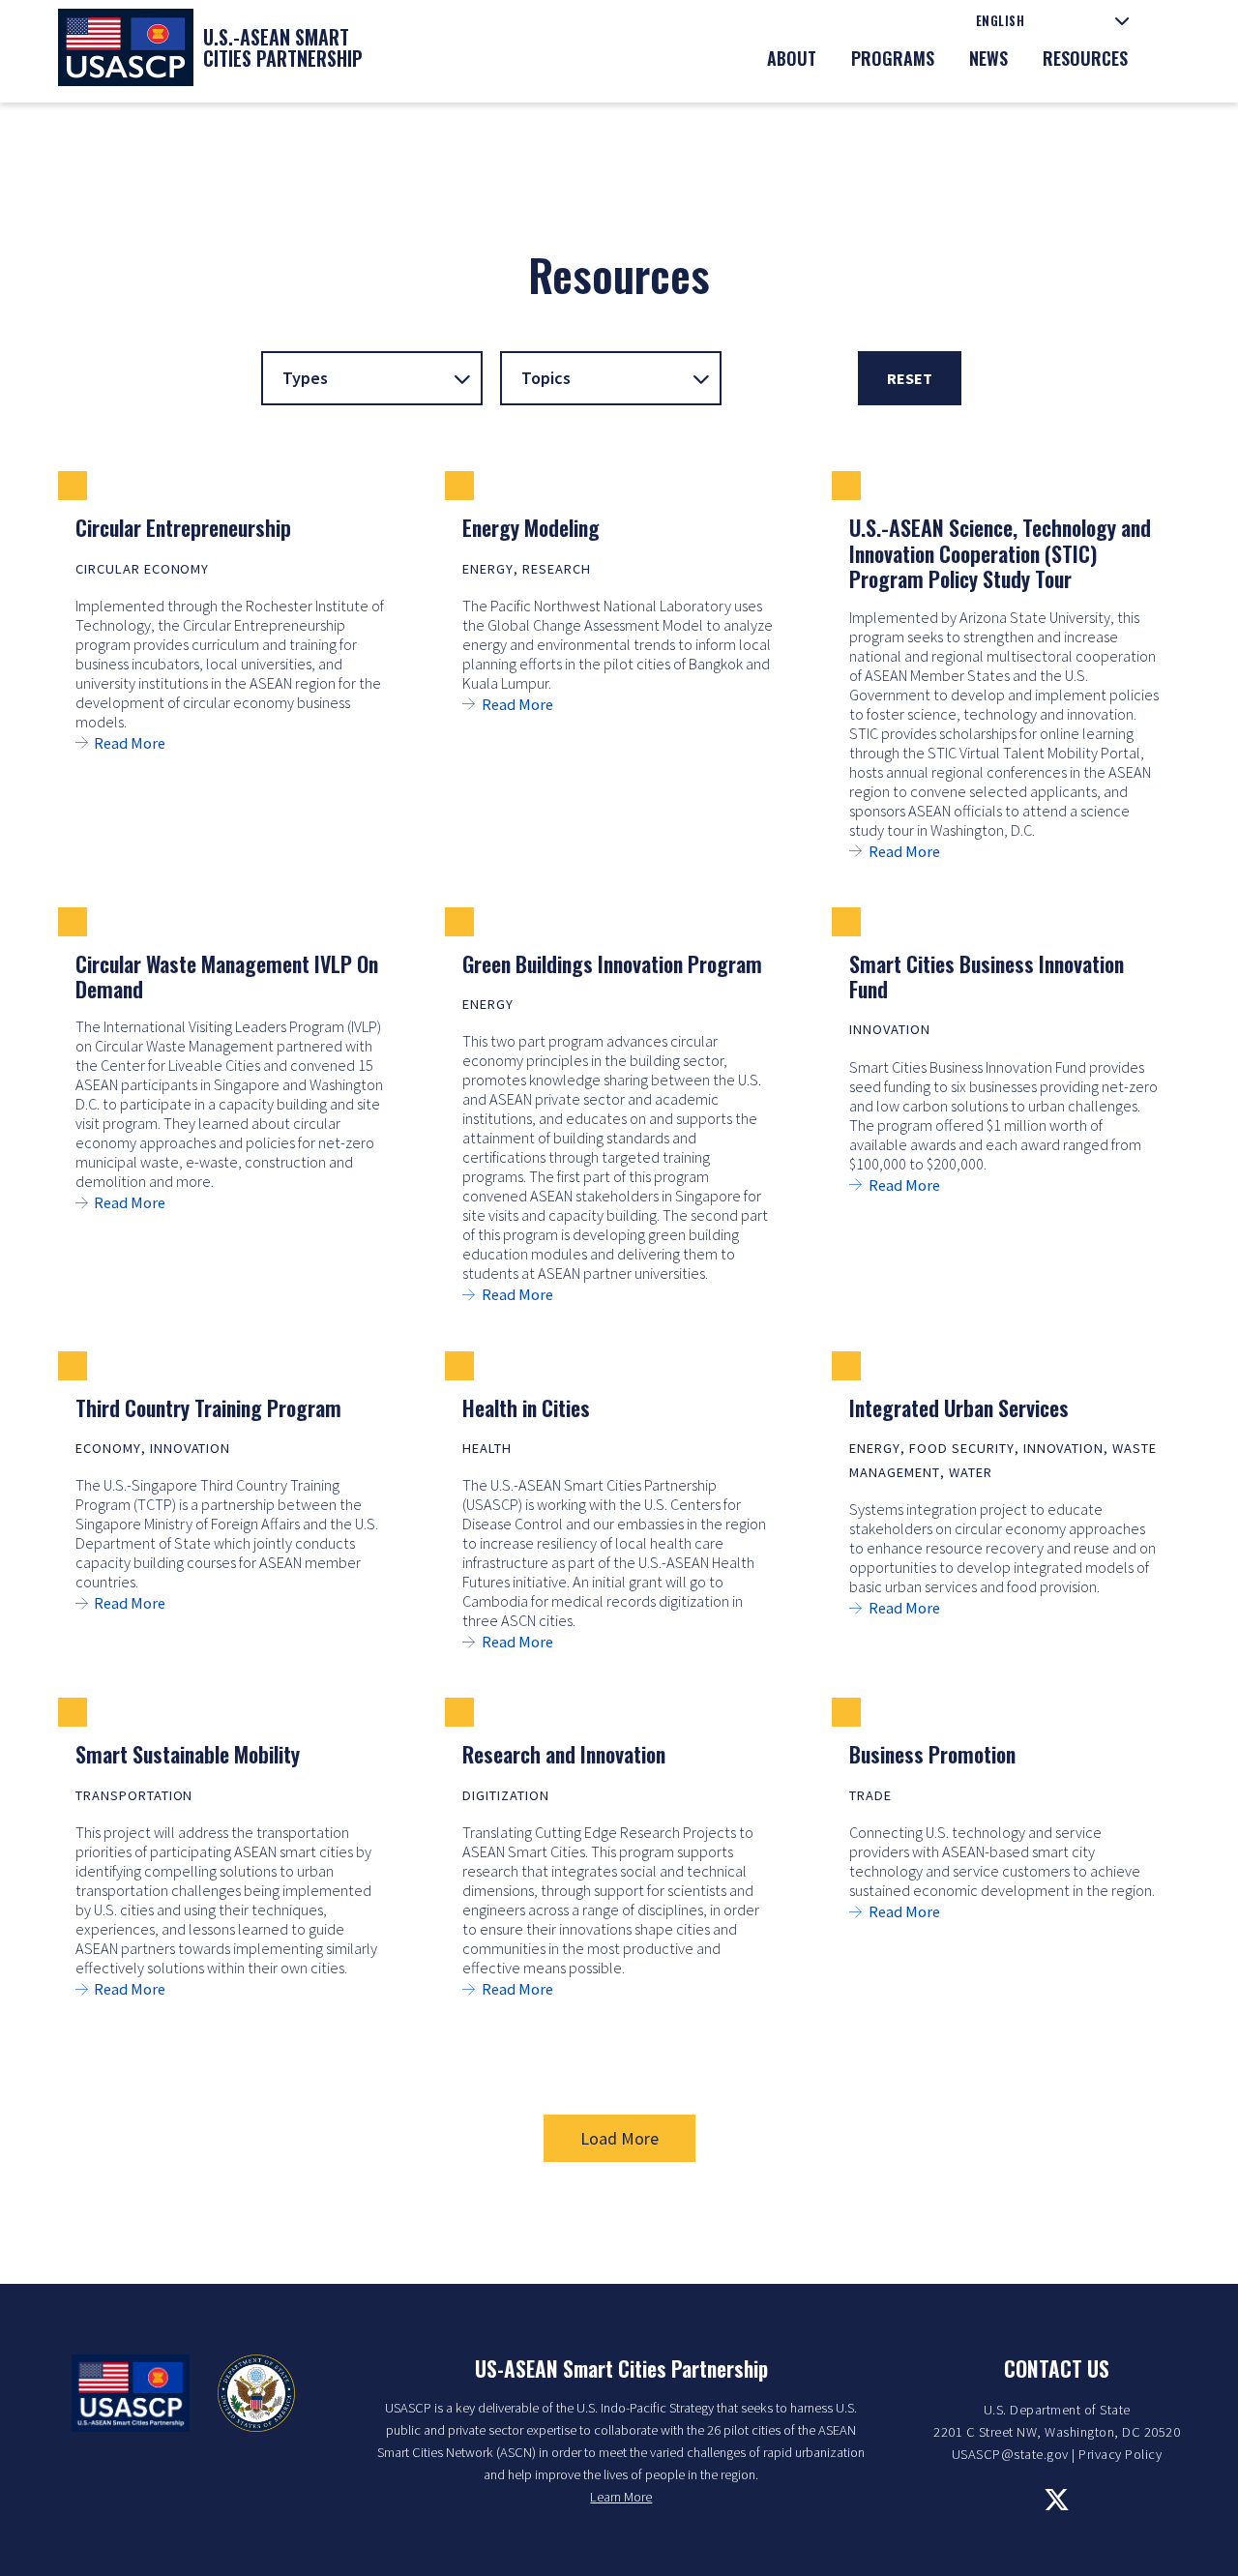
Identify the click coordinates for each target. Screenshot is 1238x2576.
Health (487, 1448)
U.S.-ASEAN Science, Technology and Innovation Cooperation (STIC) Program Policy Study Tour (1000, 553)
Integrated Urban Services (959, 1407)
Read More (130, 743)
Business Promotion (932, 1754)
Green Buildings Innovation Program (612, 963)
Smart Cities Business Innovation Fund (987, 976)
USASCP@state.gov (1010, 2454)
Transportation (134, 1795)
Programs (893, 58)
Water (971, 1472)
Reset (910, 378)
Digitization (506, 1795)
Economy (108, 1448)
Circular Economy (142, 569)
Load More (619, 2138)
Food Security (961, 1448)
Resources (1085, 58)
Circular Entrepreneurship (183, 527)
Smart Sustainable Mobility (188, 1754)
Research (557, 569)
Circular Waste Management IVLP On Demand (227, 976)
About (792, 58)
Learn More (621, 2497)
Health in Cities (526, 1407)
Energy (488, 569)
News (988, 58)
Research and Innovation (564, 1754)
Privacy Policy (1120, 2454)
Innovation (890, 1029)
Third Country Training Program (208, 1407)
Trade (870, 1795)
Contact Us (1057, 2368)
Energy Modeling (531, 527)
